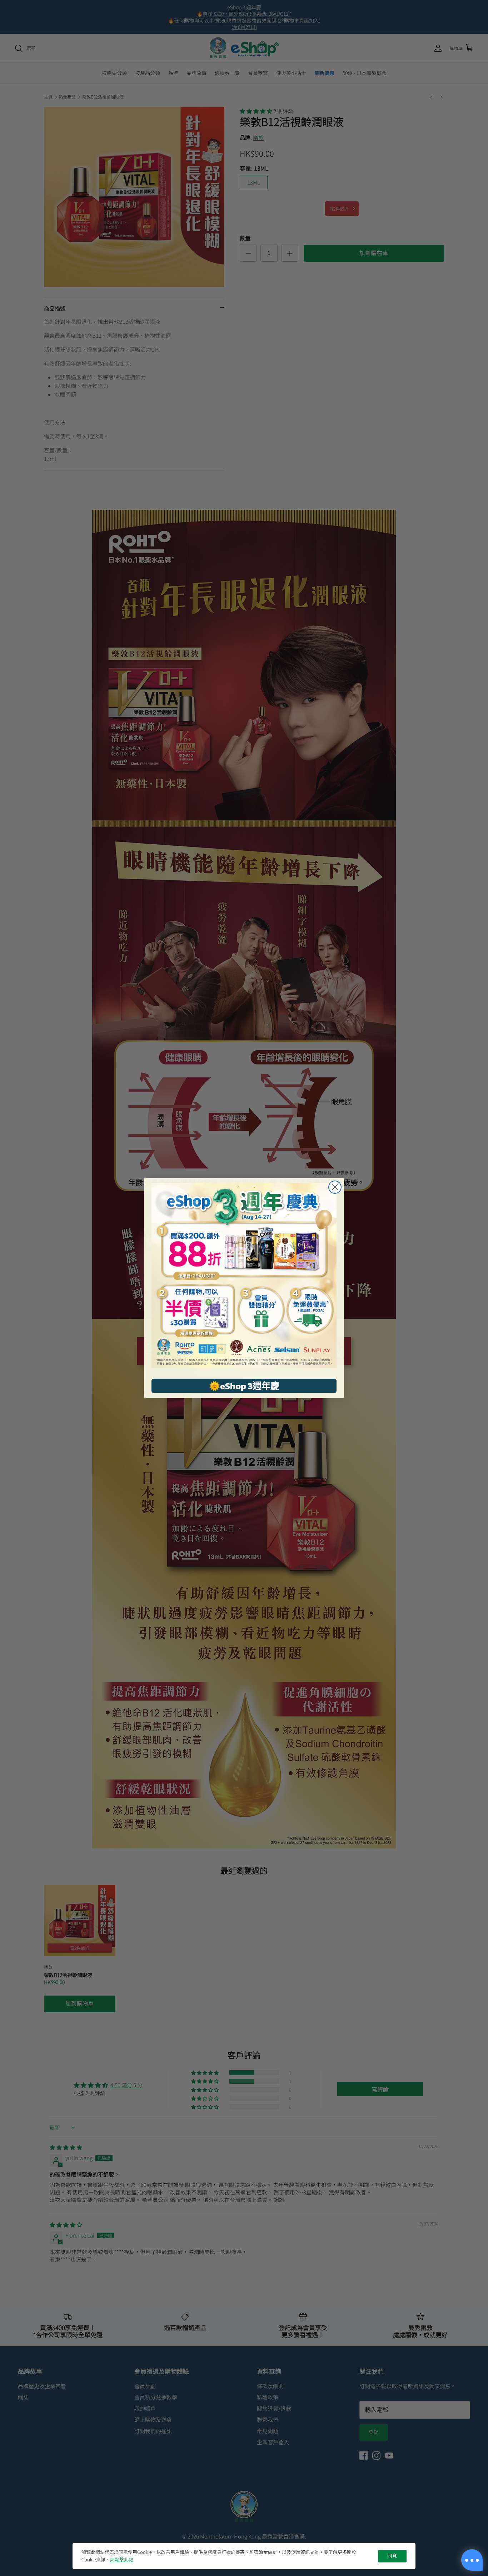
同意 (392, 2556)
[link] (244, 1276)
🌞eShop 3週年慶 (244, 1386)
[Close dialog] (335, 1187)
